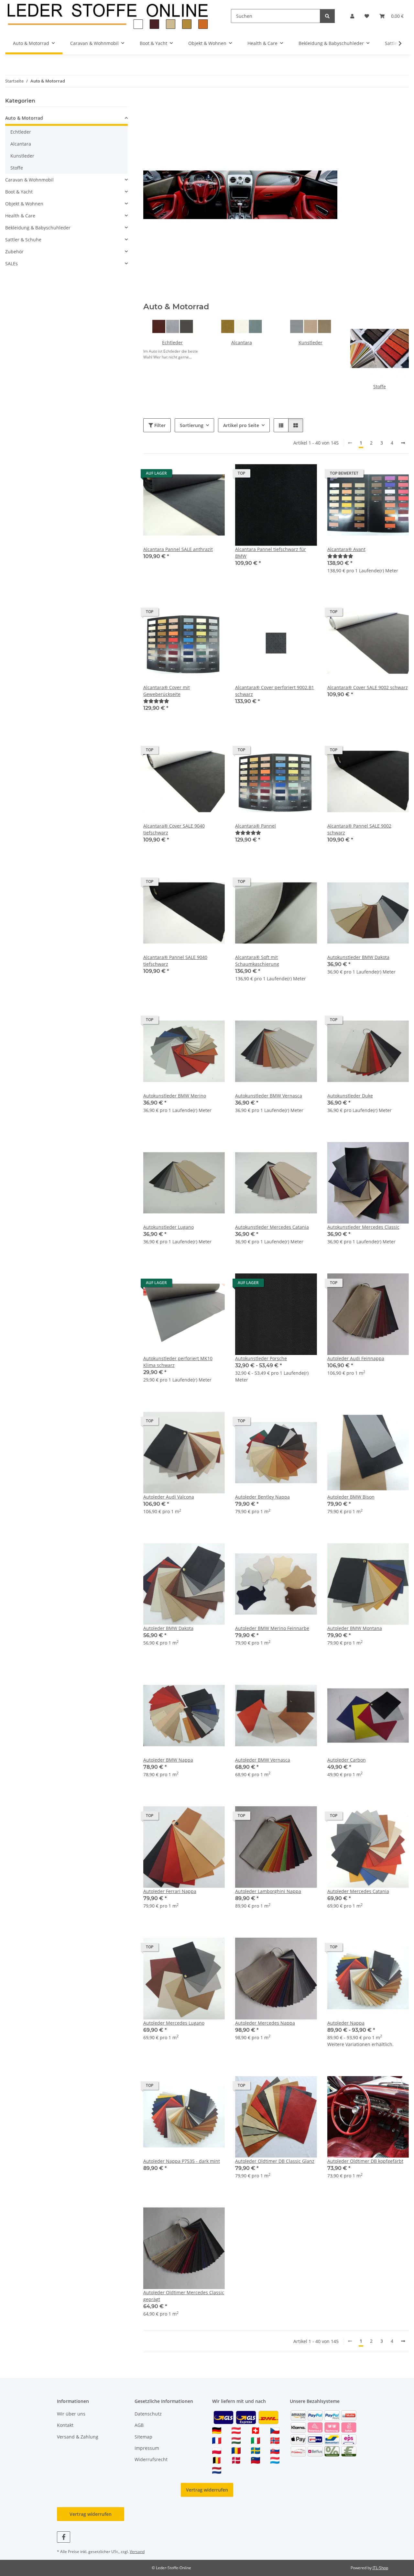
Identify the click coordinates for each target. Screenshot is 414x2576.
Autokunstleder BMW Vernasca (269, 1096)
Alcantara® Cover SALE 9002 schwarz (368, 687)
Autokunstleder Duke (350, 1096)
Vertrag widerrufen (207, 2490)
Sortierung (192, 425)
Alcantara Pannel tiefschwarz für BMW (271, 553)
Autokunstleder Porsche (261, 1358)
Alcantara (242, 342)
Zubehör (14, 252)
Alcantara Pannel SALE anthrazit (178, 549)
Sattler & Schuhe (23, 240)
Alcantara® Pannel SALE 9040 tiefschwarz (175, 961)
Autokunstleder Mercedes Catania (272, 1227)
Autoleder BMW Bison (351, 1497)
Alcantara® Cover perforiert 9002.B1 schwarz (275, 691)
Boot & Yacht (19, 192)
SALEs (11, 264)
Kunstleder (310, 342)
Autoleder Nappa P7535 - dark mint (182, 2161)
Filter (159, 425)
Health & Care (20, 216)
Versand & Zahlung (78, 2437)
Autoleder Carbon (347, 1760)
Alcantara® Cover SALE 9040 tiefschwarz (174, 829)
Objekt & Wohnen (24, 204)
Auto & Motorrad (24, 118)
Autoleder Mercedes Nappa (265, 2023)
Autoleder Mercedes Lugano (174, 2023)
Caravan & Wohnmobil (29, 180)
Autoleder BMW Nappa (168, 1760)
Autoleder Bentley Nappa (262, 1497)
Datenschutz (148, 2414)
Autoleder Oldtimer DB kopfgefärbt (365, 2161)
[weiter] (403, 443)
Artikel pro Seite (241, 425)
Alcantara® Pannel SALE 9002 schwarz (359, 829)
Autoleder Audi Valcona (169, 1497)
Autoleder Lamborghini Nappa (268, 1891)
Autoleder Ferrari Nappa (170, 1891)
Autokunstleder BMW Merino (175, 1096)
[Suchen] (327, 16)
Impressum (147, 2448)
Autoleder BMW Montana (355, 1628)
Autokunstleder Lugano (169, 1227)
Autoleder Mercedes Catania (358, 1891)
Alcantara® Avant (346, 549)
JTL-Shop (380, 2568)
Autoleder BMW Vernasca (263, 1760)
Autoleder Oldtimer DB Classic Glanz (275, 2161)
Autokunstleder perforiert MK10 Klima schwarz (178, 1362)
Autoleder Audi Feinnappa (356, 1358)
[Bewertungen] (340, 556)
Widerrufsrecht (151, 2459)
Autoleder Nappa (346, 2023)
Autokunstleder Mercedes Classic (363, 1227)
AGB (139, 2425)
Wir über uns (71, 2414)
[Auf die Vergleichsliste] (197, 475)
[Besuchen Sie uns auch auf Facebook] (64, 2537)
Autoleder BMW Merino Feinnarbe (272, 1628)
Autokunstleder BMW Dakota (358, 957)
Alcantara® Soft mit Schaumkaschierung (257, 961)
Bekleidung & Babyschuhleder (38, 228)
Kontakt (65, 2425)
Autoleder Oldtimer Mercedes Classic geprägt (184, 2296)
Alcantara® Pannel (256, 826)
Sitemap (143, 2437)
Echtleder (172, 342)
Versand (137, 2552)
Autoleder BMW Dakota (168, 1628)
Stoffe (380, 386)
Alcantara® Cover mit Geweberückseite (167, 691)
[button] (352, 16)
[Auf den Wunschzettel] (214, 475)
